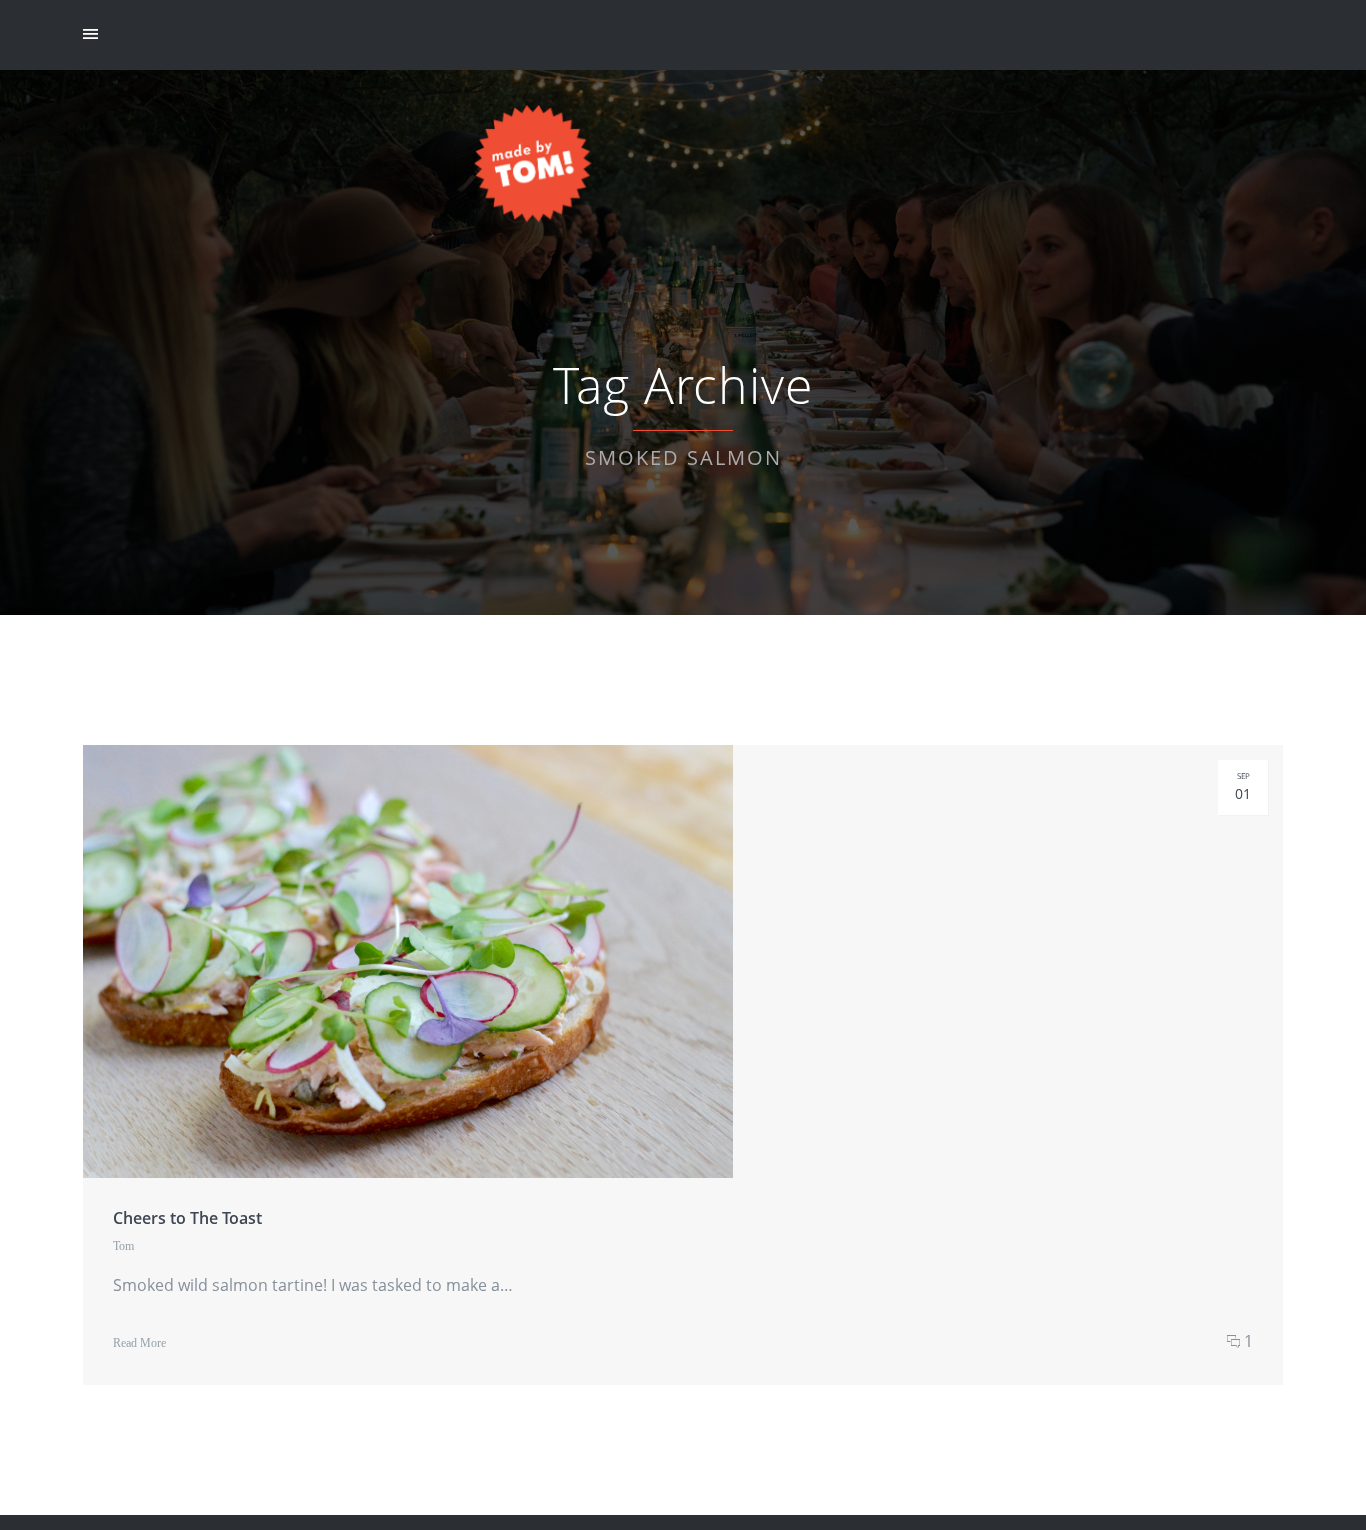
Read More (139, 1343)
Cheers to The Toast (187, 1218)
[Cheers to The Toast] (408, 1194)
